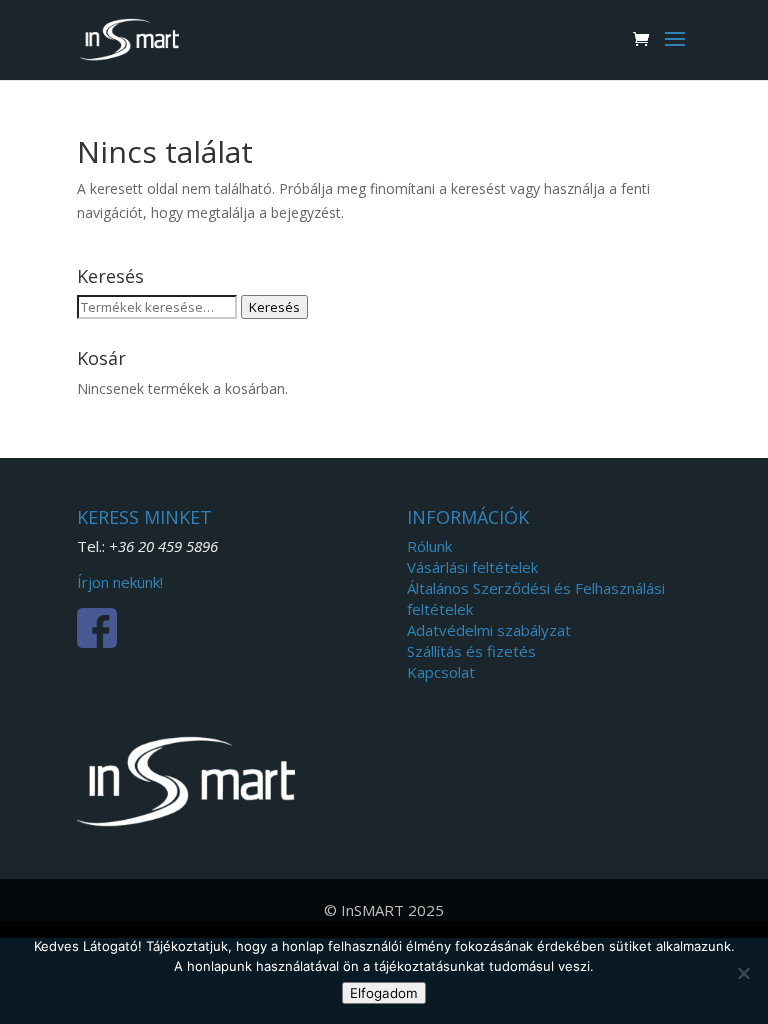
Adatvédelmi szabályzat (489, 630)
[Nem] (743, 973)
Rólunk (429, 546)
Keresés (274, 307)
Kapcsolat (441, 672)
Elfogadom (384, 993)
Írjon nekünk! (120, 582)
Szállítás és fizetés (471, 651)
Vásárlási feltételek (472, 567)
